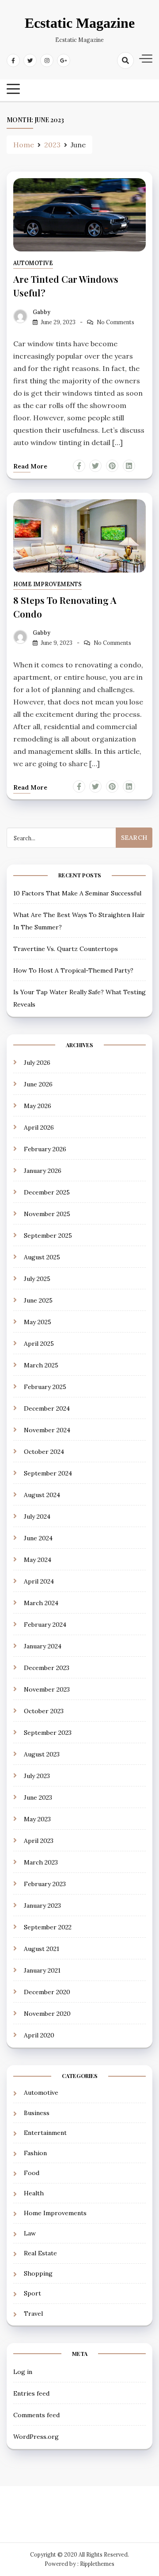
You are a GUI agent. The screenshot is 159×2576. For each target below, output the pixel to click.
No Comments (115, 322)
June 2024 (38, 1538)
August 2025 (42, 1257)
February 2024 (45, 1625)
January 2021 (42, 1970)
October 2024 (44, 1452)
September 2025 (48, 1236)
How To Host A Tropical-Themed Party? (73, 970)
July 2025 (37, 1279)
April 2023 (39, 1841)
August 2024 (42, 1495)
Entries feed (31, 2393)
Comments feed (36, 2415)
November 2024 (47, 1430)
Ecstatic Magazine (80, 23)
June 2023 (38, 1797)
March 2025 (41, 1365)
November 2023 (47, 1689)
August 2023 (42, 1754)
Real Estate (40, 2253)
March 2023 (41, 1862)
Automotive (33, 263)
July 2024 (37, 1516)
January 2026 (43, 1171)
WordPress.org (36, 2437)
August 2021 (42, 1949)
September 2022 (48, 1927)
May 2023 (37, 1819)
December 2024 (47, 1408)
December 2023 (47, 1668)
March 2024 (41, 1603)
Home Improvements (47, 584)
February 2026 (45, 1149)
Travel (33, 2314)
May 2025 (38, 1322)
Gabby (42, 312)
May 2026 (38, 1106)
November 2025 (47, 1214)
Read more (30, 466)
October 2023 (44, 1711)
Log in (23, 2372)
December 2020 (47, 1992)
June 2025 (38, 1300)
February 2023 (45, 1884)
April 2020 (39, 2035)
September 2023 (48, 1733)
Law (30, 2233)
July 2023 (37, 1776)
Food (32, 2173)
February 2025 (45, 1387)
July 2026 (37, 1063)
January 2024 (43, 1646)
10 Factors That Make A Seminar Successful (77, 893)
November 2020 (47, 2014)
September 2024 (48, 1473)
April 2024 (39, 1581)
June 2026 (38, 1084)
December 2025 (47, 1192)
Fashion (35, 2153)
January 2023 (42, 1906)
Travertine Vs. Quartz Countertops (66, 949)
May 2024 (38, 1560)
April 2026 (39, 1127)
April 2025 (39, 1344)
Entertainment (45, 2133)
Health (34, 2193)
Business (37, 2113)
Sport (32, 2293)
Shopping (38, 2273)
